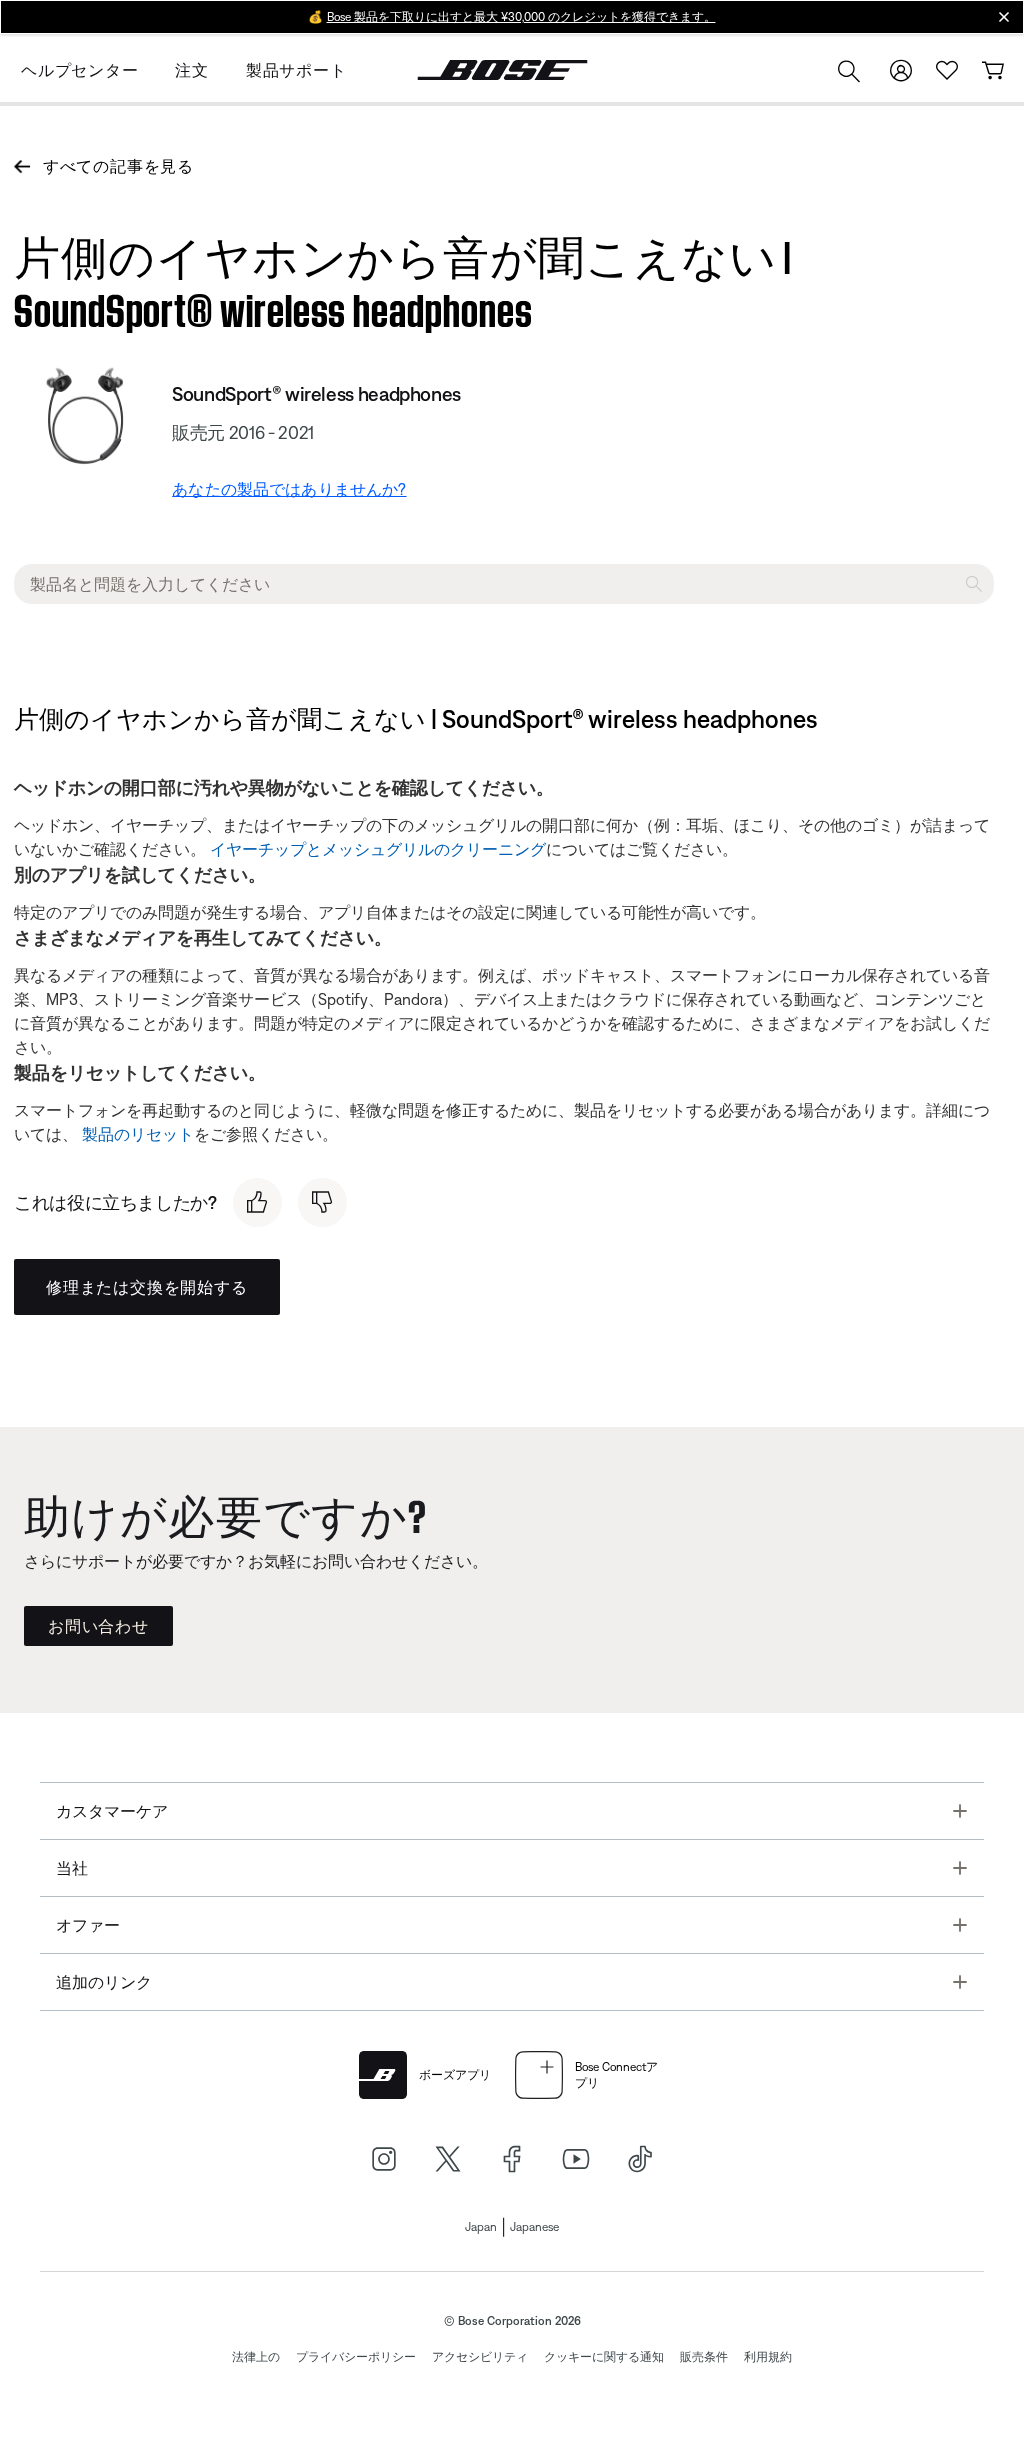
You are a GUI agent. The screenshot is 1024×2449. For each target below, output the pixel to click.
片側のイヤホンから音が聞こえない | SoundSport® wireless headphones (402, 279)
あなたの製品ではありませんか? (289, 489)
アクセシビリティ (480, 2357)
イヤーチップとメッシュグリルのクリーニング (378, 849)
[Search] (849, 73)
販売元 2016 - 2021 (243, 432)
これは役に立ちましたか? (115, 1202)
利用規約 (768, 2357)
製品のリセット (138, 1134)
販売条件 (704, 2357)
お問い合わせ (98, 1626)
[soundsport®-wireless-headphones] (85, 416)
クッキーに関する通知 (604, 2357)
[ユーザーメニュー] (901, 70)
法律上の (256, 2357)
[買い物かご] (993, 70)
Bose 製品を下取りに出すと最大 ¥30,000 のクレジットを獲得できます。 (521, 17)
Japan (481, 2227)
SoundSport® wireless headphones (316, 393)
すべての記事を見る (118, 166)
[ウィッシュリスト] (947, 70)
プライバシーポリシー (356, 2357)
